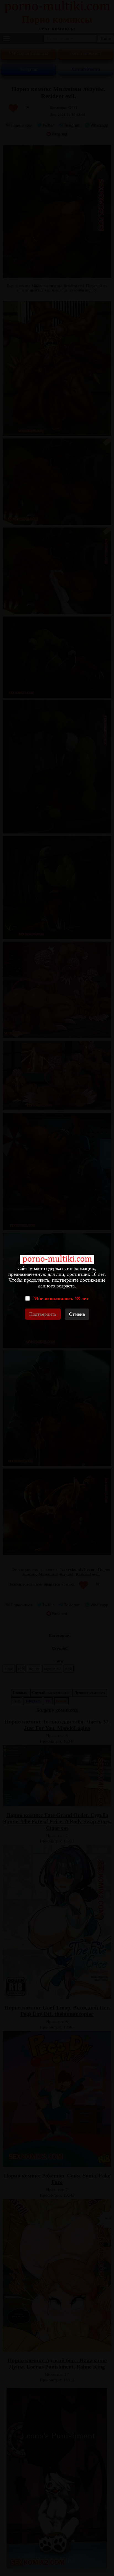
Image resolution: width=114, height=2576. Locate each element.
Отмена (77, 1314)
